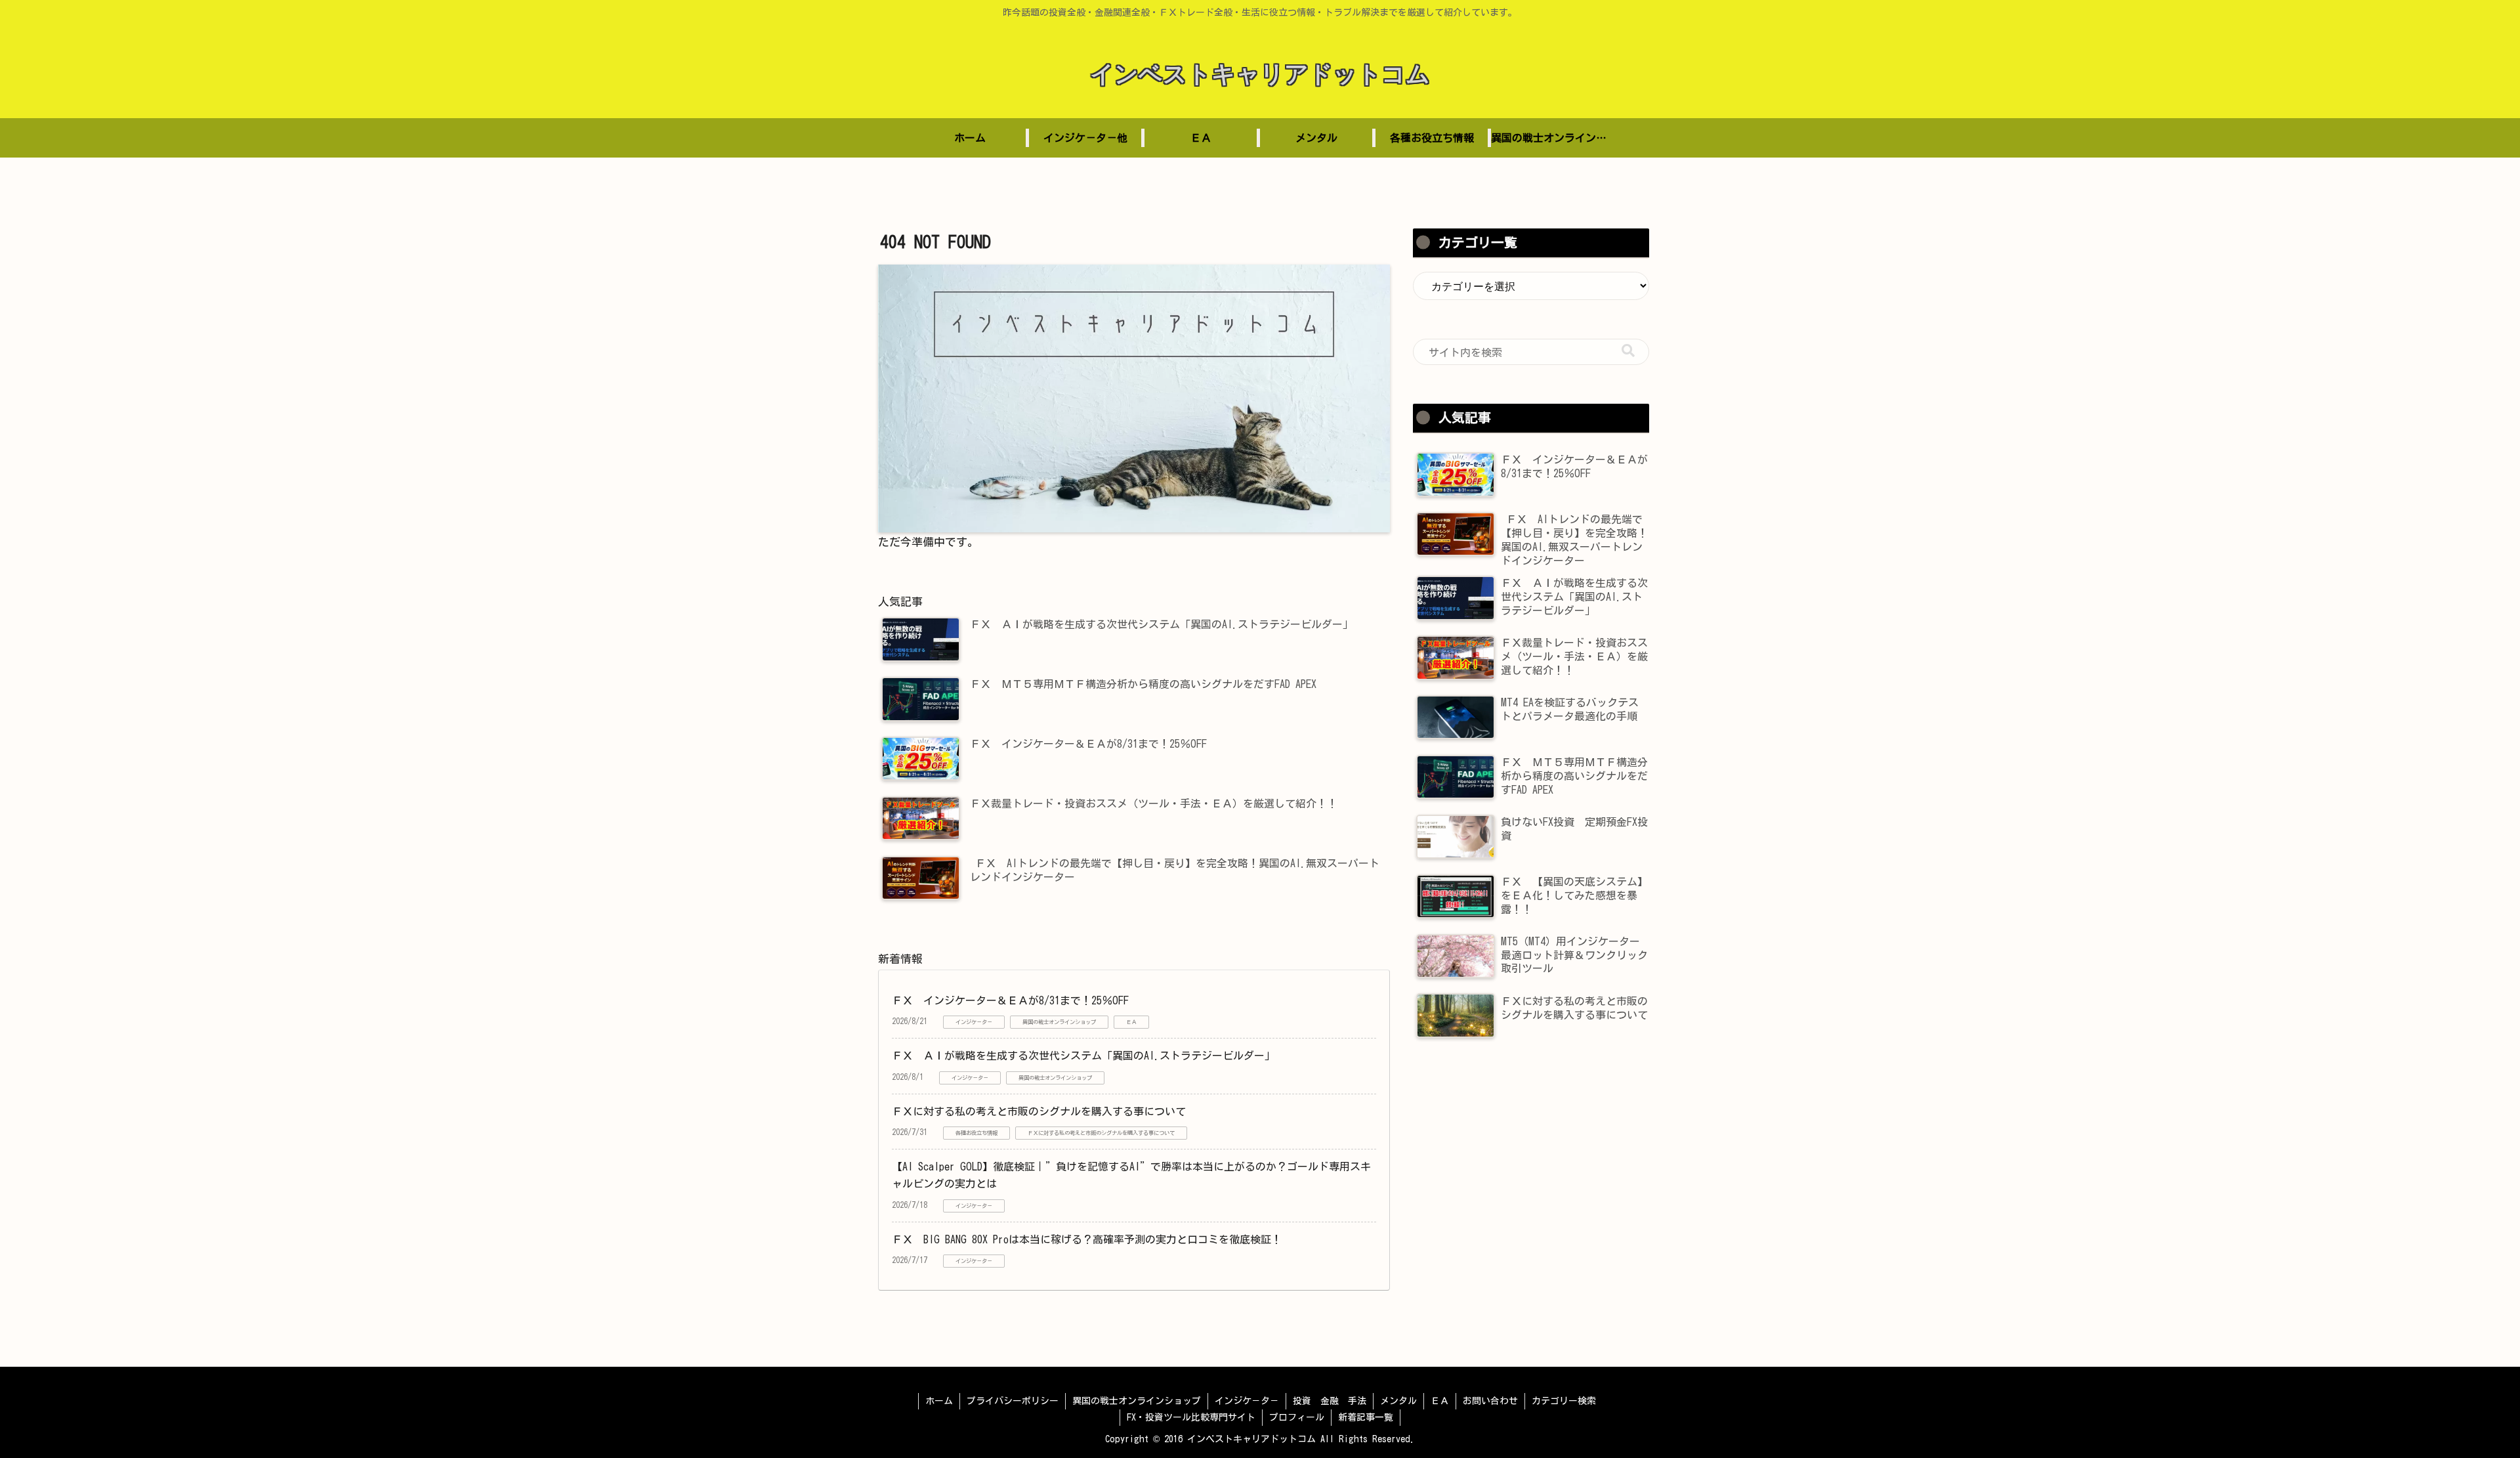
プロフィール (1297, 1417)
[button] (1628, 351)
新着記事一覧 (1366, 1417)
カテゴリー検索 (1564, 1401)
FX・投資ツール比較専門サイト (1191, 1417)
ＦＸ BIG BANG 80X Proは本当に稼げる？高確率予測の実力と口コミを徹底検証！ (1087, 1239)
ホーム (939, 1401)
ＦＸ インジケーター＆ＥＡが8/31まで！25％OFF (1010, 1000)
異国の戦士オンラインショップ (1137, 1401)
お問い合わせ (1490, 1401)
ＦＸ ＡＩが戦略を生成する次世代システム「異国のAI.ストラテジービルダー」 (1083, 1056)
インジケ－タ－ (1247, 1401)
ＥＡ (1440, 1401)
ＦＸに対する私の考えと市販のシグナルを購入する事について (1039, 1111)
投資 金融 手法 (1330, 1401)
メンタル (1398, 1401)
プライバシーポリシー (1013, 1401)
